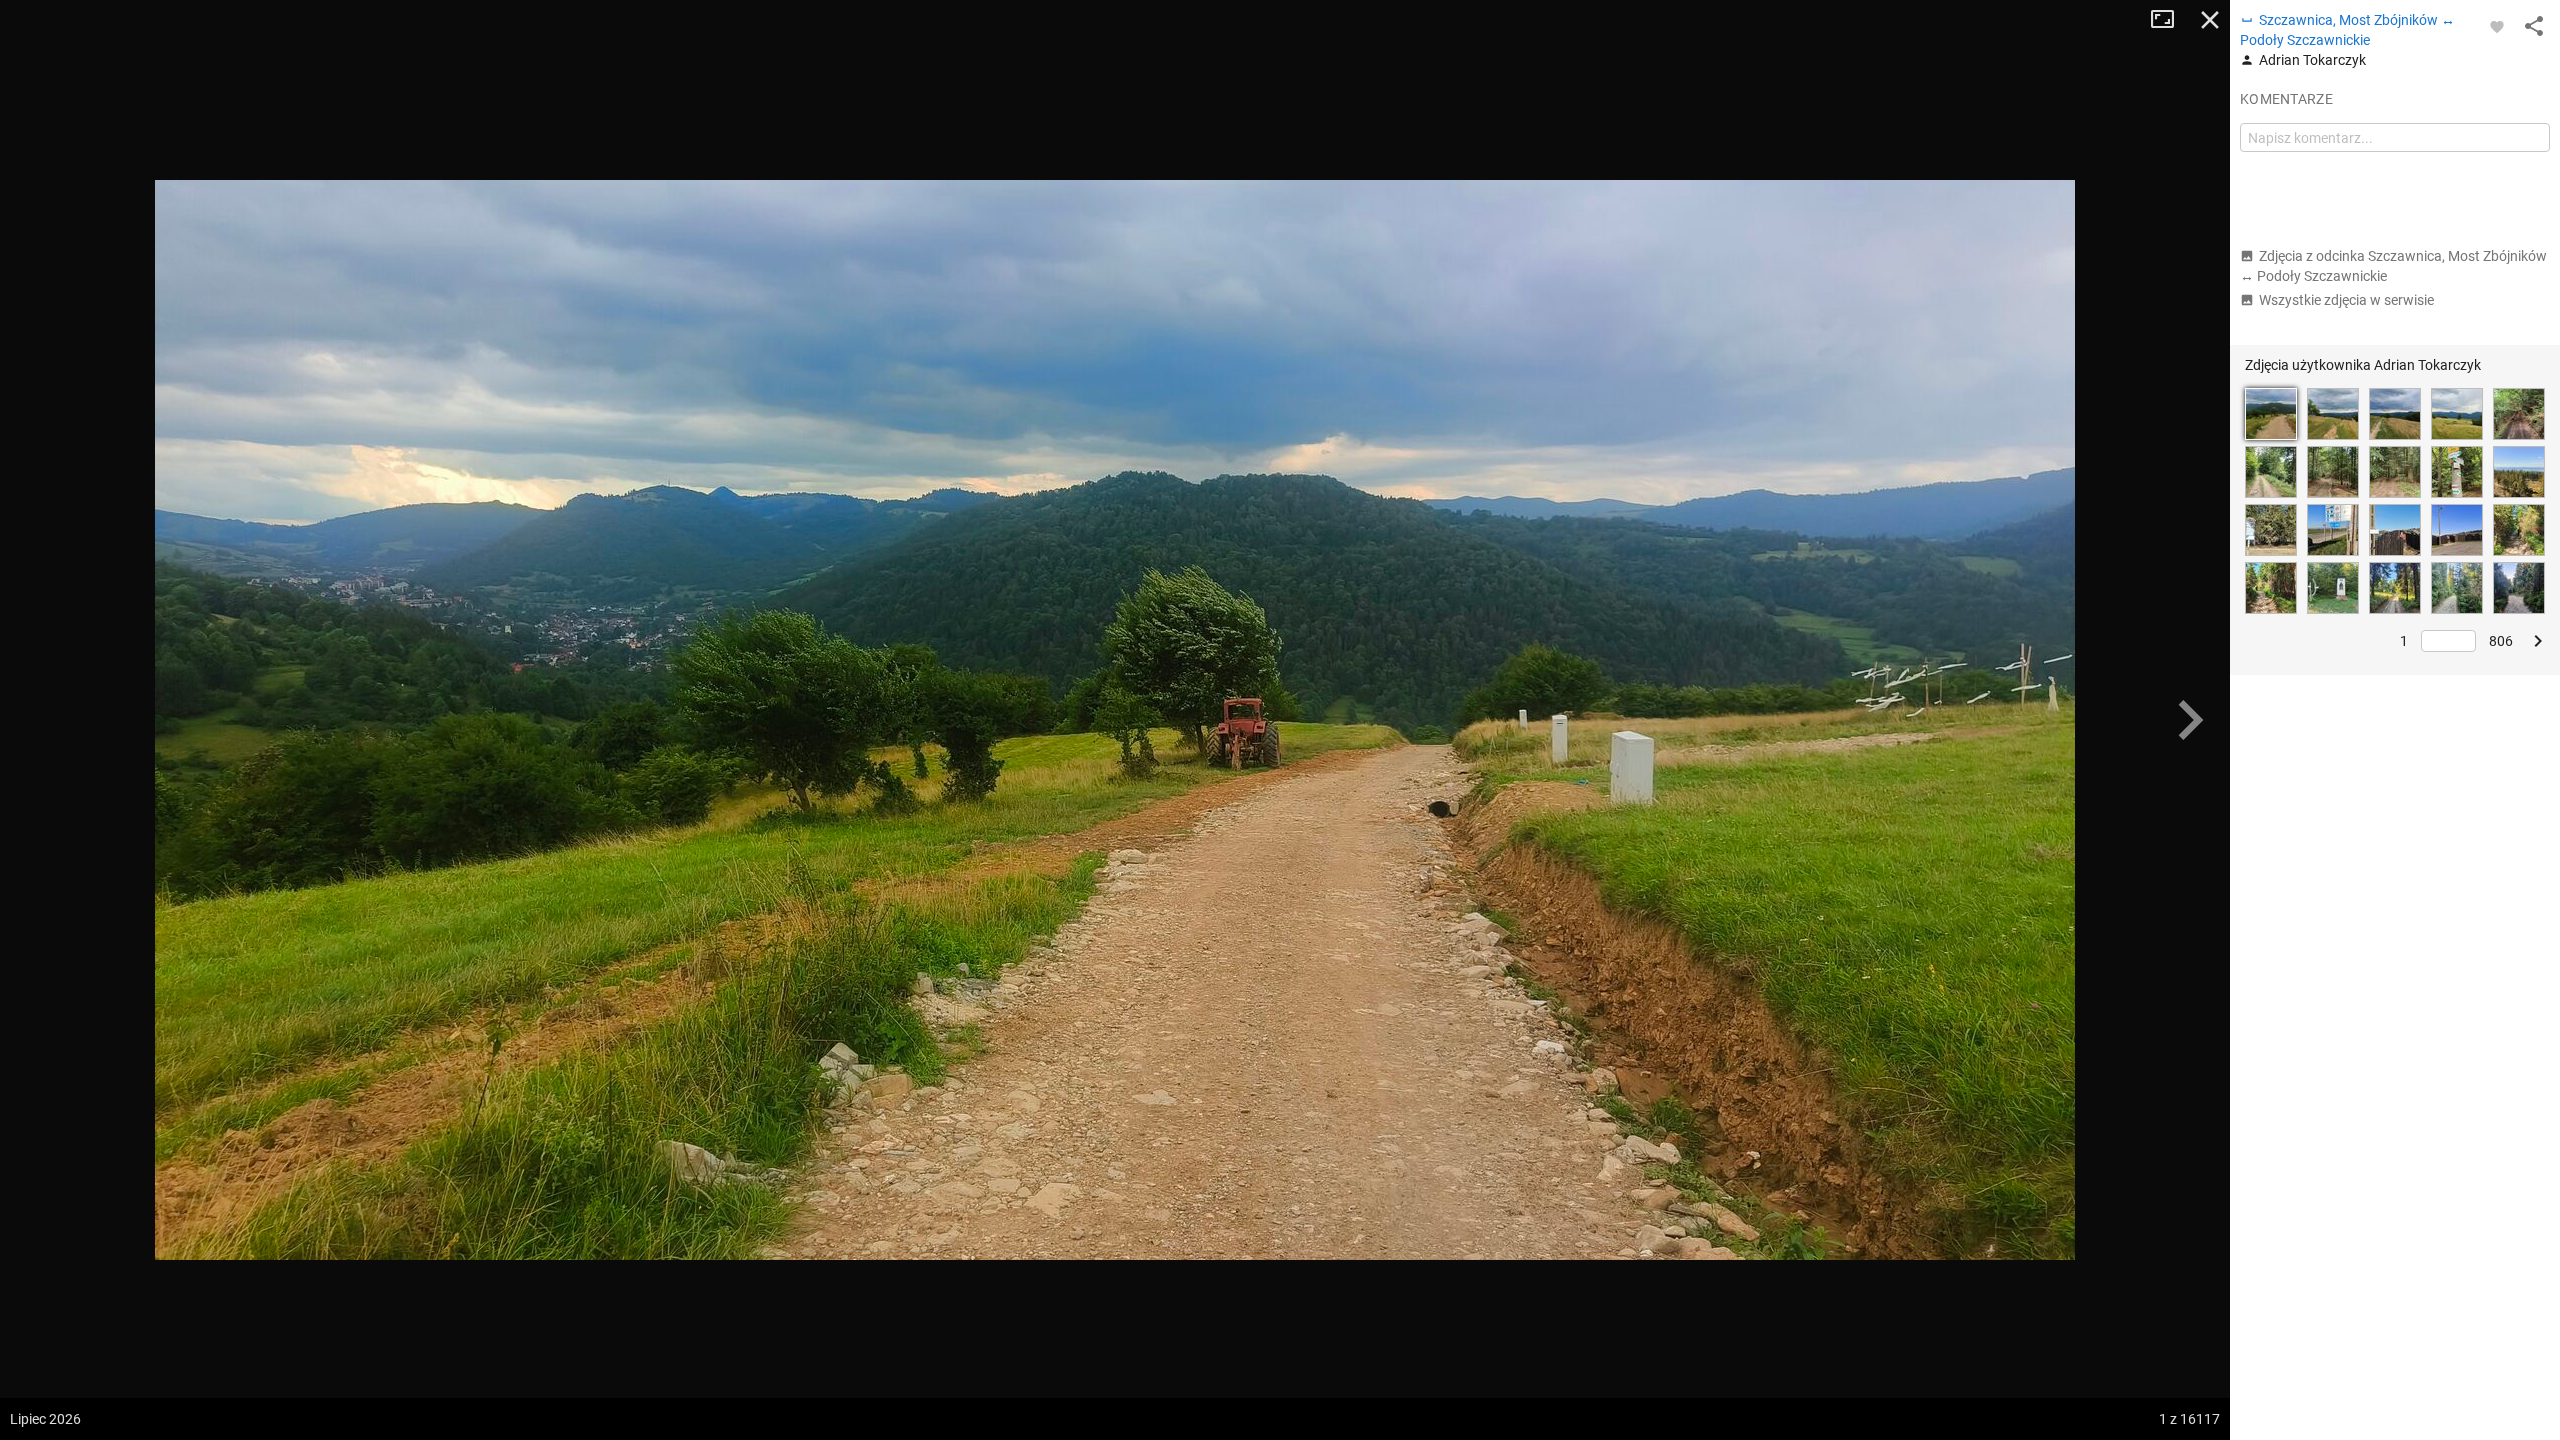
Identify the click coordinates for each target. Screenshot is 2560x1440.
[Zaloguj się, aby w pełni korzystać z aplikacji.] (2497, 26)
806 (2501, 641)
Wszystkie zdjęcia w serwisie (2346, 300)
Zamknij (2210, 20)
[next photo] (2190, 720)
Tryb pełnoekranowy (2170, 20)
